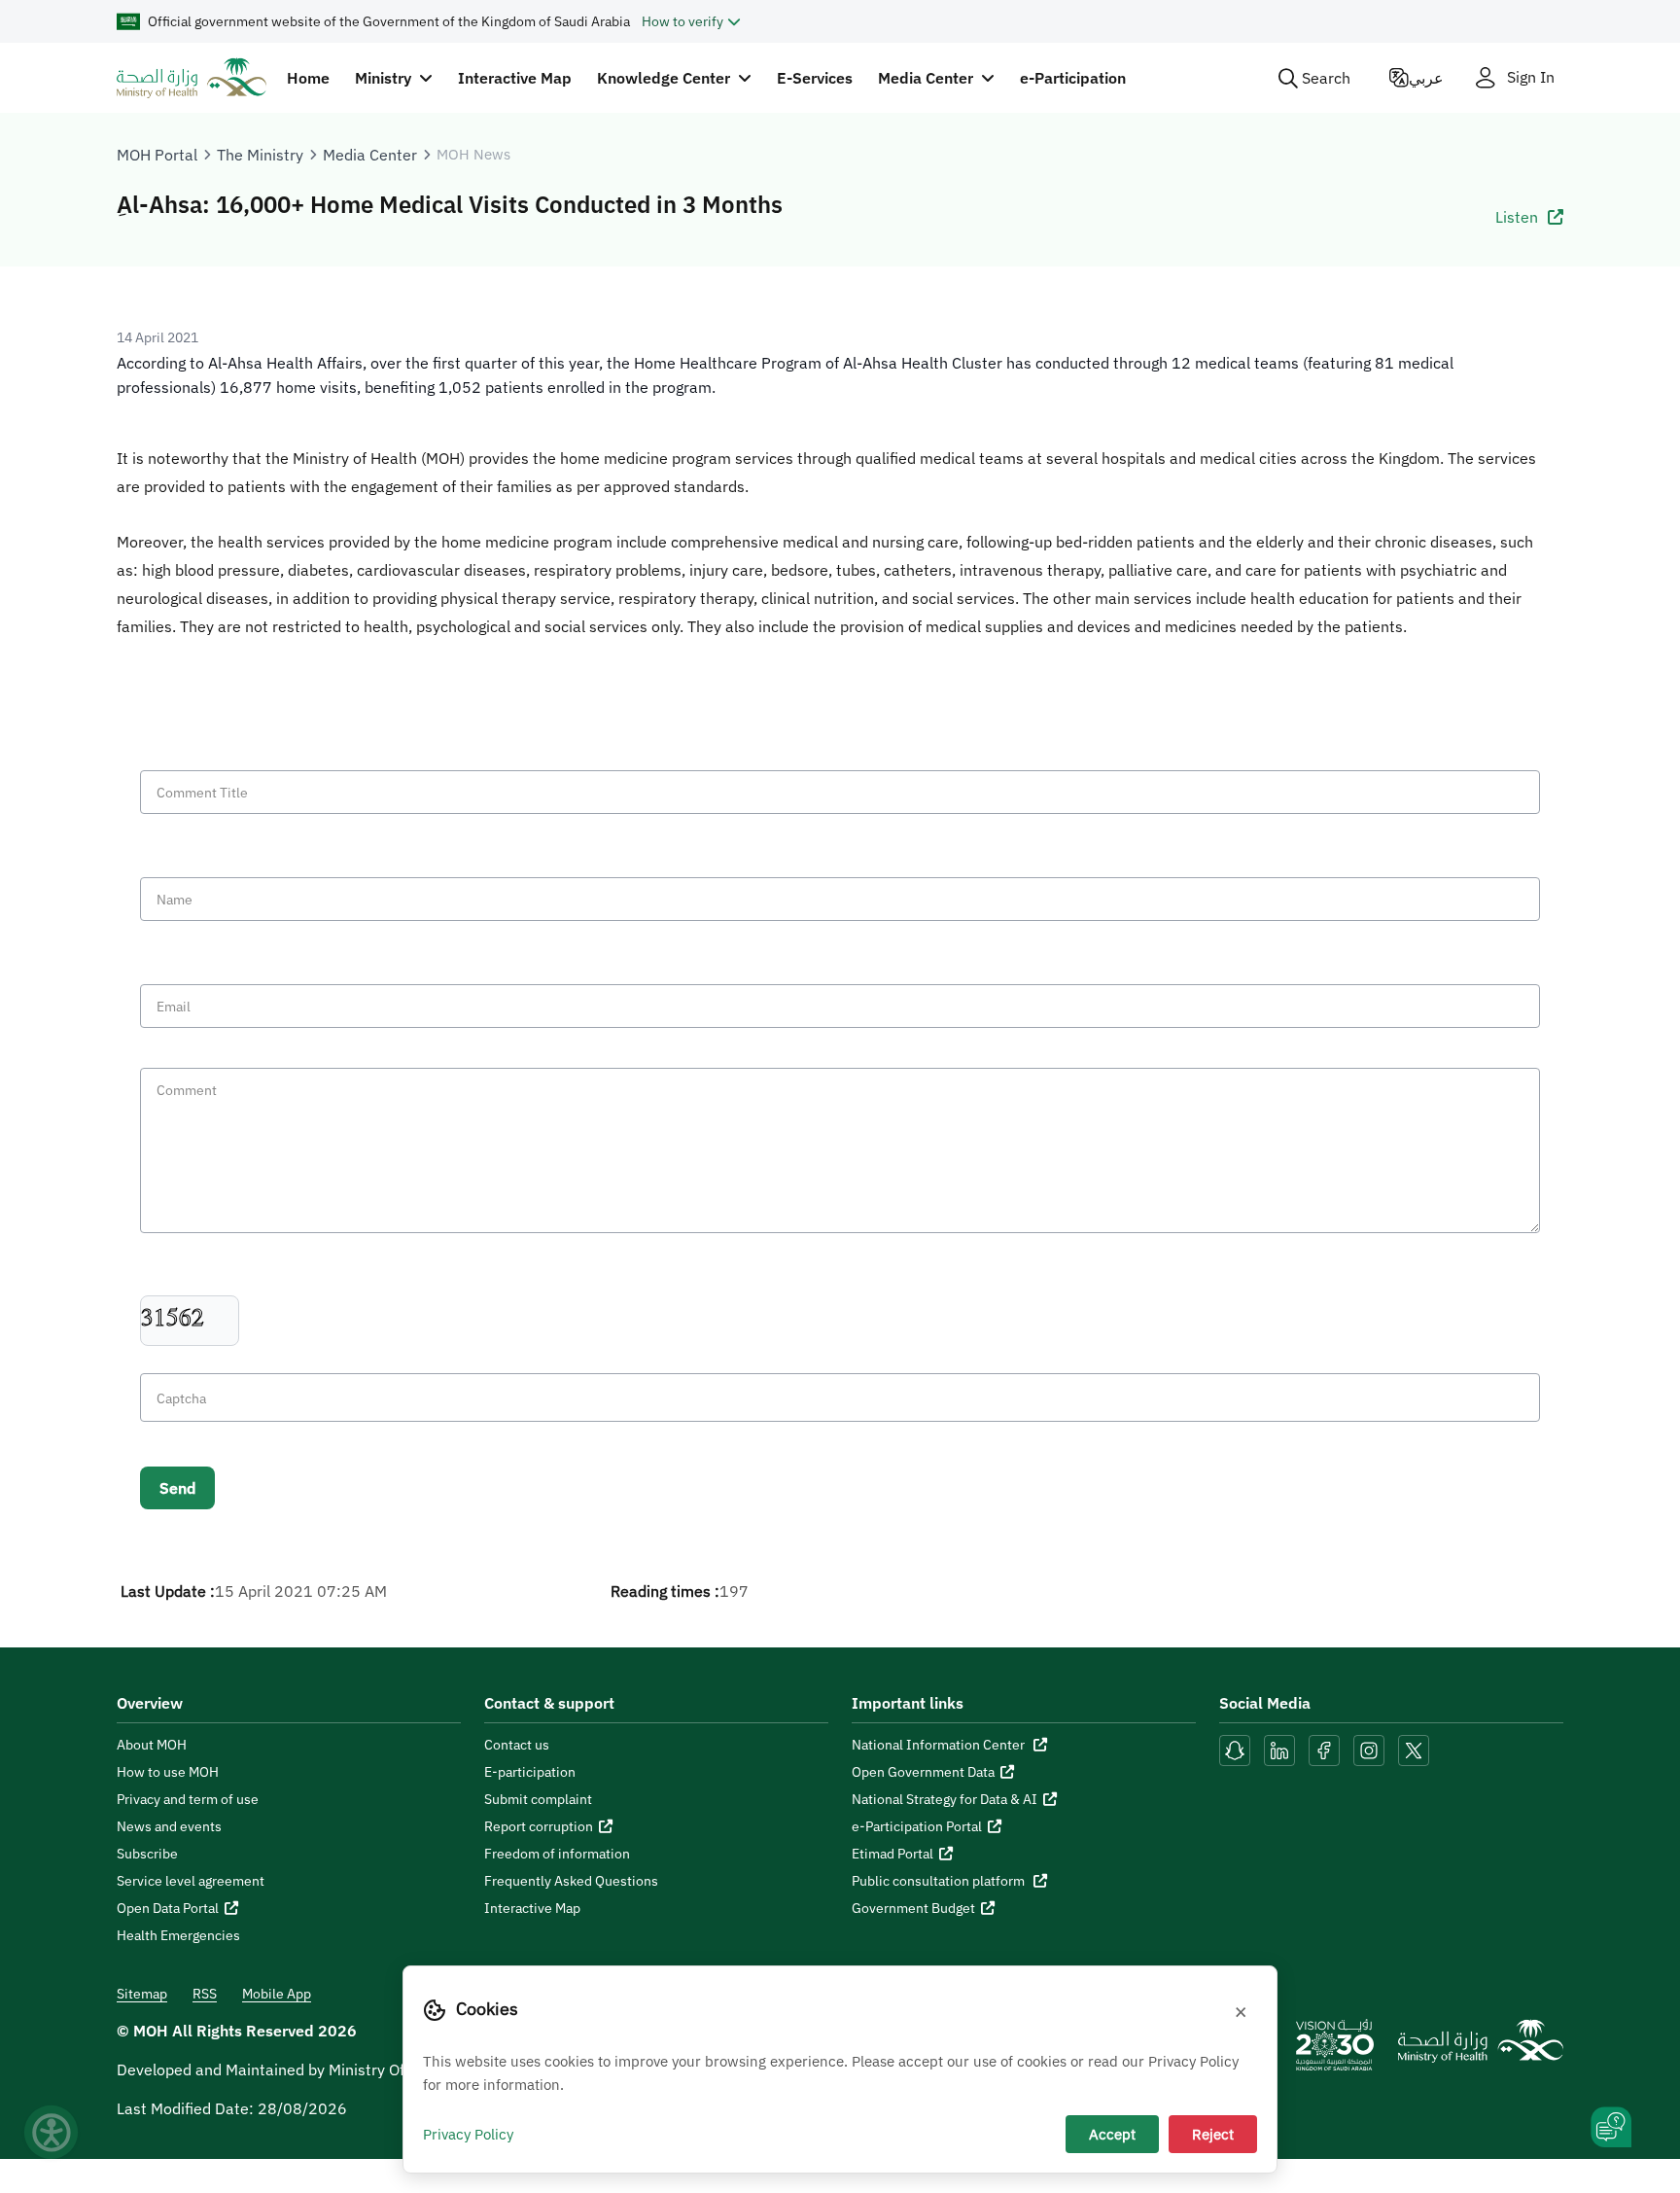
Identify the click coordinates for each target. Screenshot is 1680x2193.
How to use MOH (168, 1772)
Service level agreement (191, 1881)
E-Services (815, 78)
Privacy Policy (468, 2134)
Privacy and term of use (188, 1799)
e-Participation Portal (917, 1826)
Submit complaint (538, 1799)
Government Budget (913, 1908)
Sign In (1531, 77)
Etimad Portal (892, 1854)
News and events (169, 1826)
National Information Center (940, 1745)
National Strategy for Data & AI (945, 1799)
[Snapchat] (1235, 1749)
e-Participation (1073, 78)
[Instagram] (1369, 1749)
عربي (1426, 78)
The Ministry (260, 155)
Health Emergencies (178, 1935)
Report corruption (539, 1826)
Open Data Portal (168, 1908)
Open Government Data (923, 1772)
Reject (1213, 2134)
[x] (1414, 1749)
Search (1326, 78)
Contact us (517, 1745)
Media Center (370, 155)
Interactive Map (515, 78)
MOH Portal (157, 155)
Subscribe (147, 1854)
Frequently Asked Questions (571, 1881)
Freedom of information (557, 1854)
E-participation (530, 1772)
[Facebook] (1324, 1749)
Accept (1112, 2134)
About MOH (152, 1745)
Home (308, 78)
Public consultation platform (940, 1881)
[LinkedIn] (1281, 1749)
